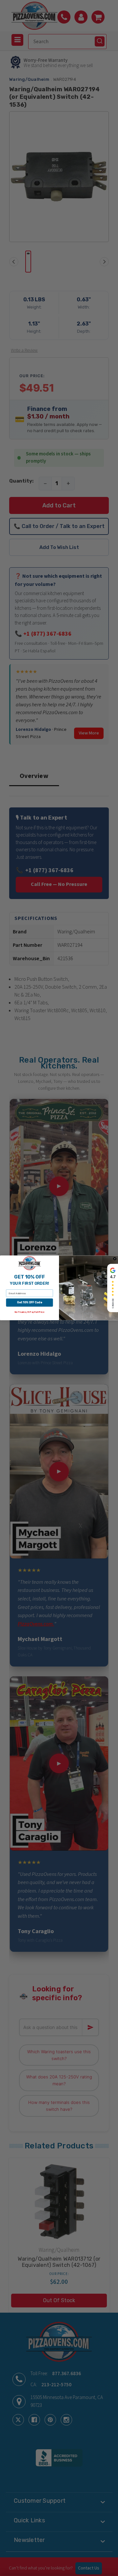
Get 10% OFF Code (29, 1303)
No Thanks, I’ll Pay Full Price (29, 1313)
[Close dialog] (115, 1259)
